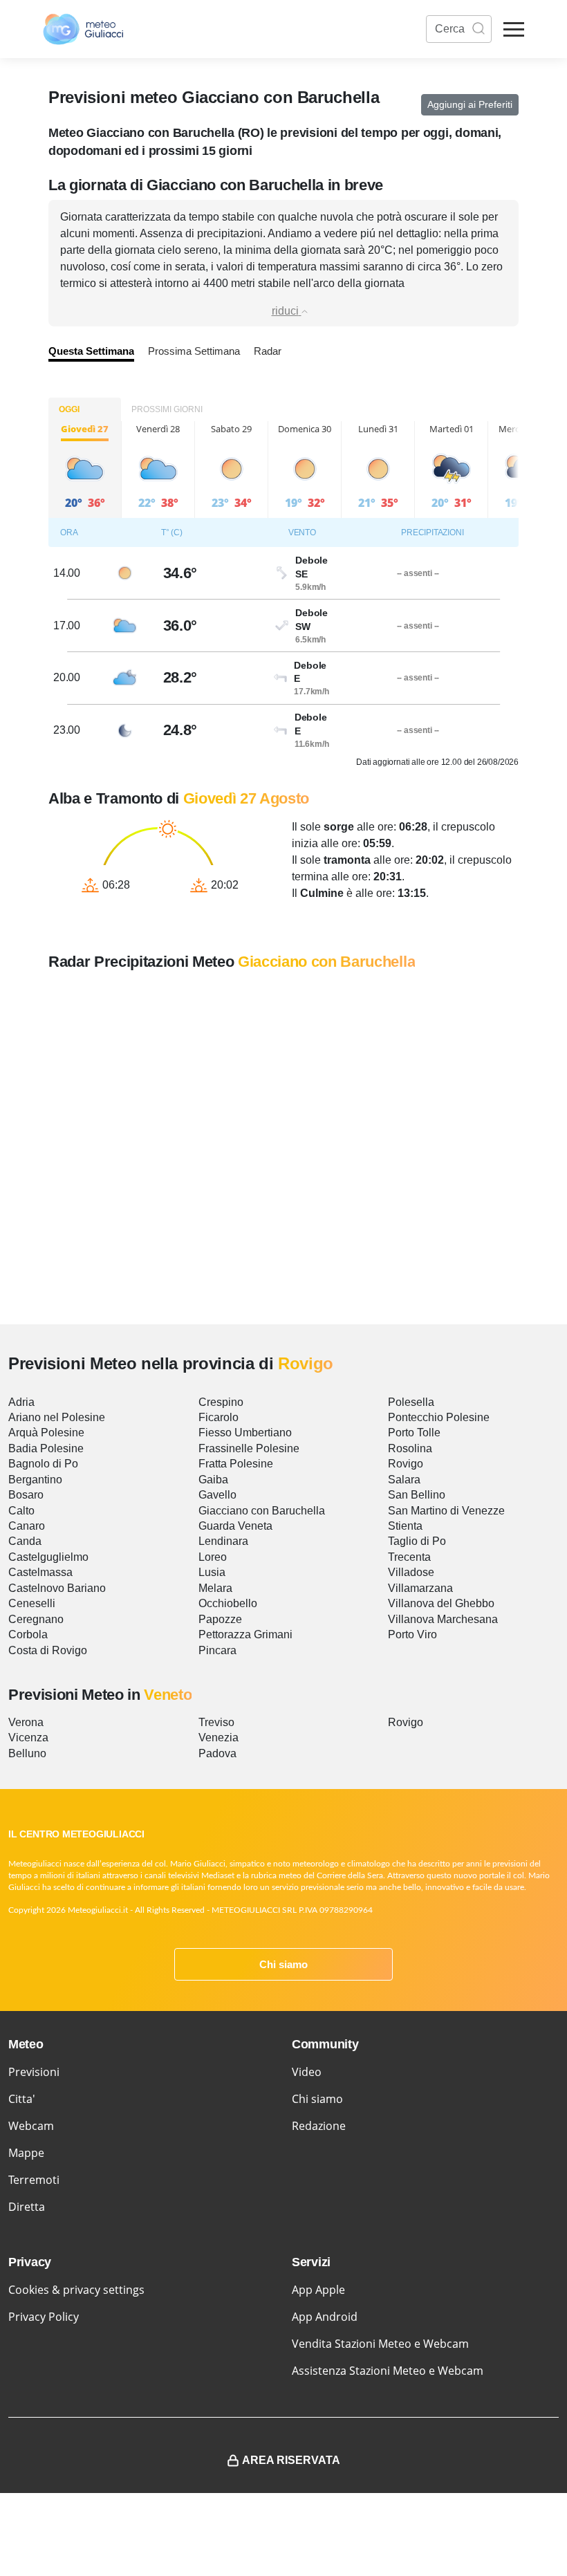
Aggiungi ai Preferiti (470, 104)
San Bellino (417, 1495)
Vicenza (28, 1738)
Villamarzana (420, 1588)
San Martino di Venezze (446, 1511)
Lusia (212, 1572)
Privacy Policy (44, 2317)
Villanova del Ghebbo (441, 1603)
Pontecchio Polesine (439, 1417)
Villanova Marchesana (443, 1619)
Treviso (216, 1722)
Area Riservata (291, 2460)
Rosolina (410, 1448)
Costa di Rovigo (48, 1650)
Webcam (31, 2126)
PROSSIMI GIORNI (167, 409)
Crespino (221, 1402)
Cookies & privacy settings (76, 2290)
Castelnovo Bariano (57, 1588)
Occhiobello (228, 1603)
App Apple (318, 2290)
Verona (26, 1722)
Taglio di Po (417, 1541)
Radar (268, 351)
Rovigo (406, 1464)
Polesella (411, 1402)
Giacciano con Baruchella (262, 1511)
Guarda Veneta (235, 1526)
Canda (25, 1541)
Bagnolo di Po (43, 1464)
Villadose (411, 1572)
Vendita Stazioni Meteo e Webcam (380, 2344)
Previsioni (34, 2072)
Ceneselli (32, 1603)
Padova (217, 1753)
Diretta (27, 2207)
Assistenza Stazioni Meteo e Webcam (388, 2371)
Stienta (405, 1526)
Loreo (213, 1557)
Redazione (319, 2126)
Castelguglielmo (48, 1557)
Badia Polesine (46, 1448)
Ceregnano (36, 1619)
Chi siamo (283, 1964)
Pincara (217, 1650)
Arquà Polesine (46, 1433)
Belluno (27, 1753)
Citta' (22, 2099)
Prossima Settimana (194, 351)
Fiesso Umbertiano (245, 1433)
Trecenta (409, 1557)
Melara (215, 1588)
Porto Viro (412, 1634)
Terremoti (34, 2180)
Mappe (26, 2153)
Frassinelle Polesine (249, 1448)
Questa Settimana (91, 351)
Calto (21, 1511)
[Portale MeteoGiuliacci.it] (83, 29)
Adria (21, 1402)
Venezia (219, 1738)
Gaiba (213, 1480)
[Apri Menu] (514, 29)
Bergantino (35, 1480)
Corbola (28, 1634)
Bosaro (26, 1495)
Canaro (27, 1526)
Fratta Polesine (236, 1464)
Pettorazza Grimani (245, 1634)
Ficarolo (219, 1417)
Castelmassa (40, 1572)
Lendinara (223, 1541)
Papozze (220, 1619)
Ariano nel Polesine (57, 1417)
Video (307, 2072)
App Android (325, 2317)
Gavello (217, 1495)
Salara (404, 1480)
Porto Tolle (414, 1433)
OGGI (69, 409)
